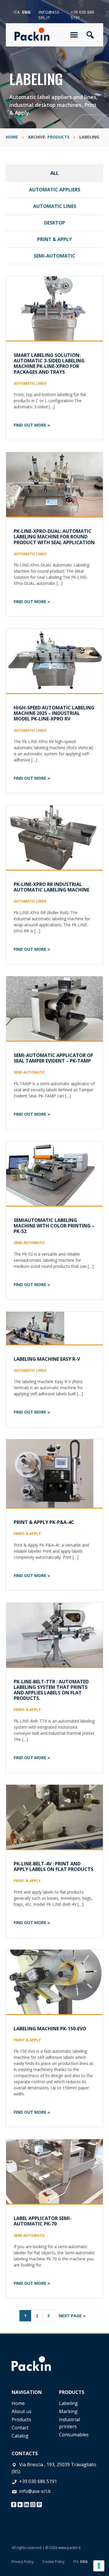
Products (21, 2419)
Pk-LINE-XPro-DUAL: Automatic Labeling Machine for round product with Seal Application (54, 537)
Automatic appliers (55, 190)
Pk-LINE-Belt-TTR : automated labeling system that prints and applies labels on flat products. (51, 1690)
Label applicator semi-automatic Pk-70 (43, 2221)
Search (90, 35)
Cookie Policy (53, 2562)
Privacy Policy (23, 2562)
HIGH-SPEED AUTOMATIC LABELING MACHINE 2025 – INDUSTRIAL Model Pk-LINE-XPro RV (54, 713)
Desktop (55, 223)
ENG (84, 2562)
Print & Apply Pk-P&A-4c (44, 1522)
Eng (26, 12)
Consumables (74, 2435)
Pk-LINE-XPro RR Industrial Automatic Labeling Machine (51, 887)
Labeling (68, 2403)
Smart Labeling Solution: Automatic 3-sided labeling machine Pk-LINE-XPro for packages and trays (49, 364)
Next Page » (72, 2317)
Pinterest (39, 2503)
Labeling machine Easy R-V (47, 1359)
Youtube (20, 2503)
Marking (68, 2411)
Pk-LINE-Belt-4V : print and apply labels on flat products (53, 1866)
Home (18, 2403)
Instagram (33, 2503)
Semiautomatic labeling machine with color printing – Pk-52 (54, 1226)
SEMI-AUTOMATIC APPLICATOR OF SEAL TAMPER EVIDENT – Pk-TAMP (53, 1058)
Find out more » (32, 425)
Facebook (14, 2503)
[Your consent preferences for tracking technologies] (99, 2566)
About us (22, 2411)
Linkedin (26, 2503)
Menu (75, 35)
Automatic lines (55, 206)
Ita (17, 12)
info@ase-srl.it (50, 15)
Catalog (20, 2436)
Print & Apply (54, 239)
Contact (20, 2428)
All (54, 173)
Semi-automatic (54, 256)
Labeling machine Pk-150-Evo (50, 2029)
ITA (76, 2562)
